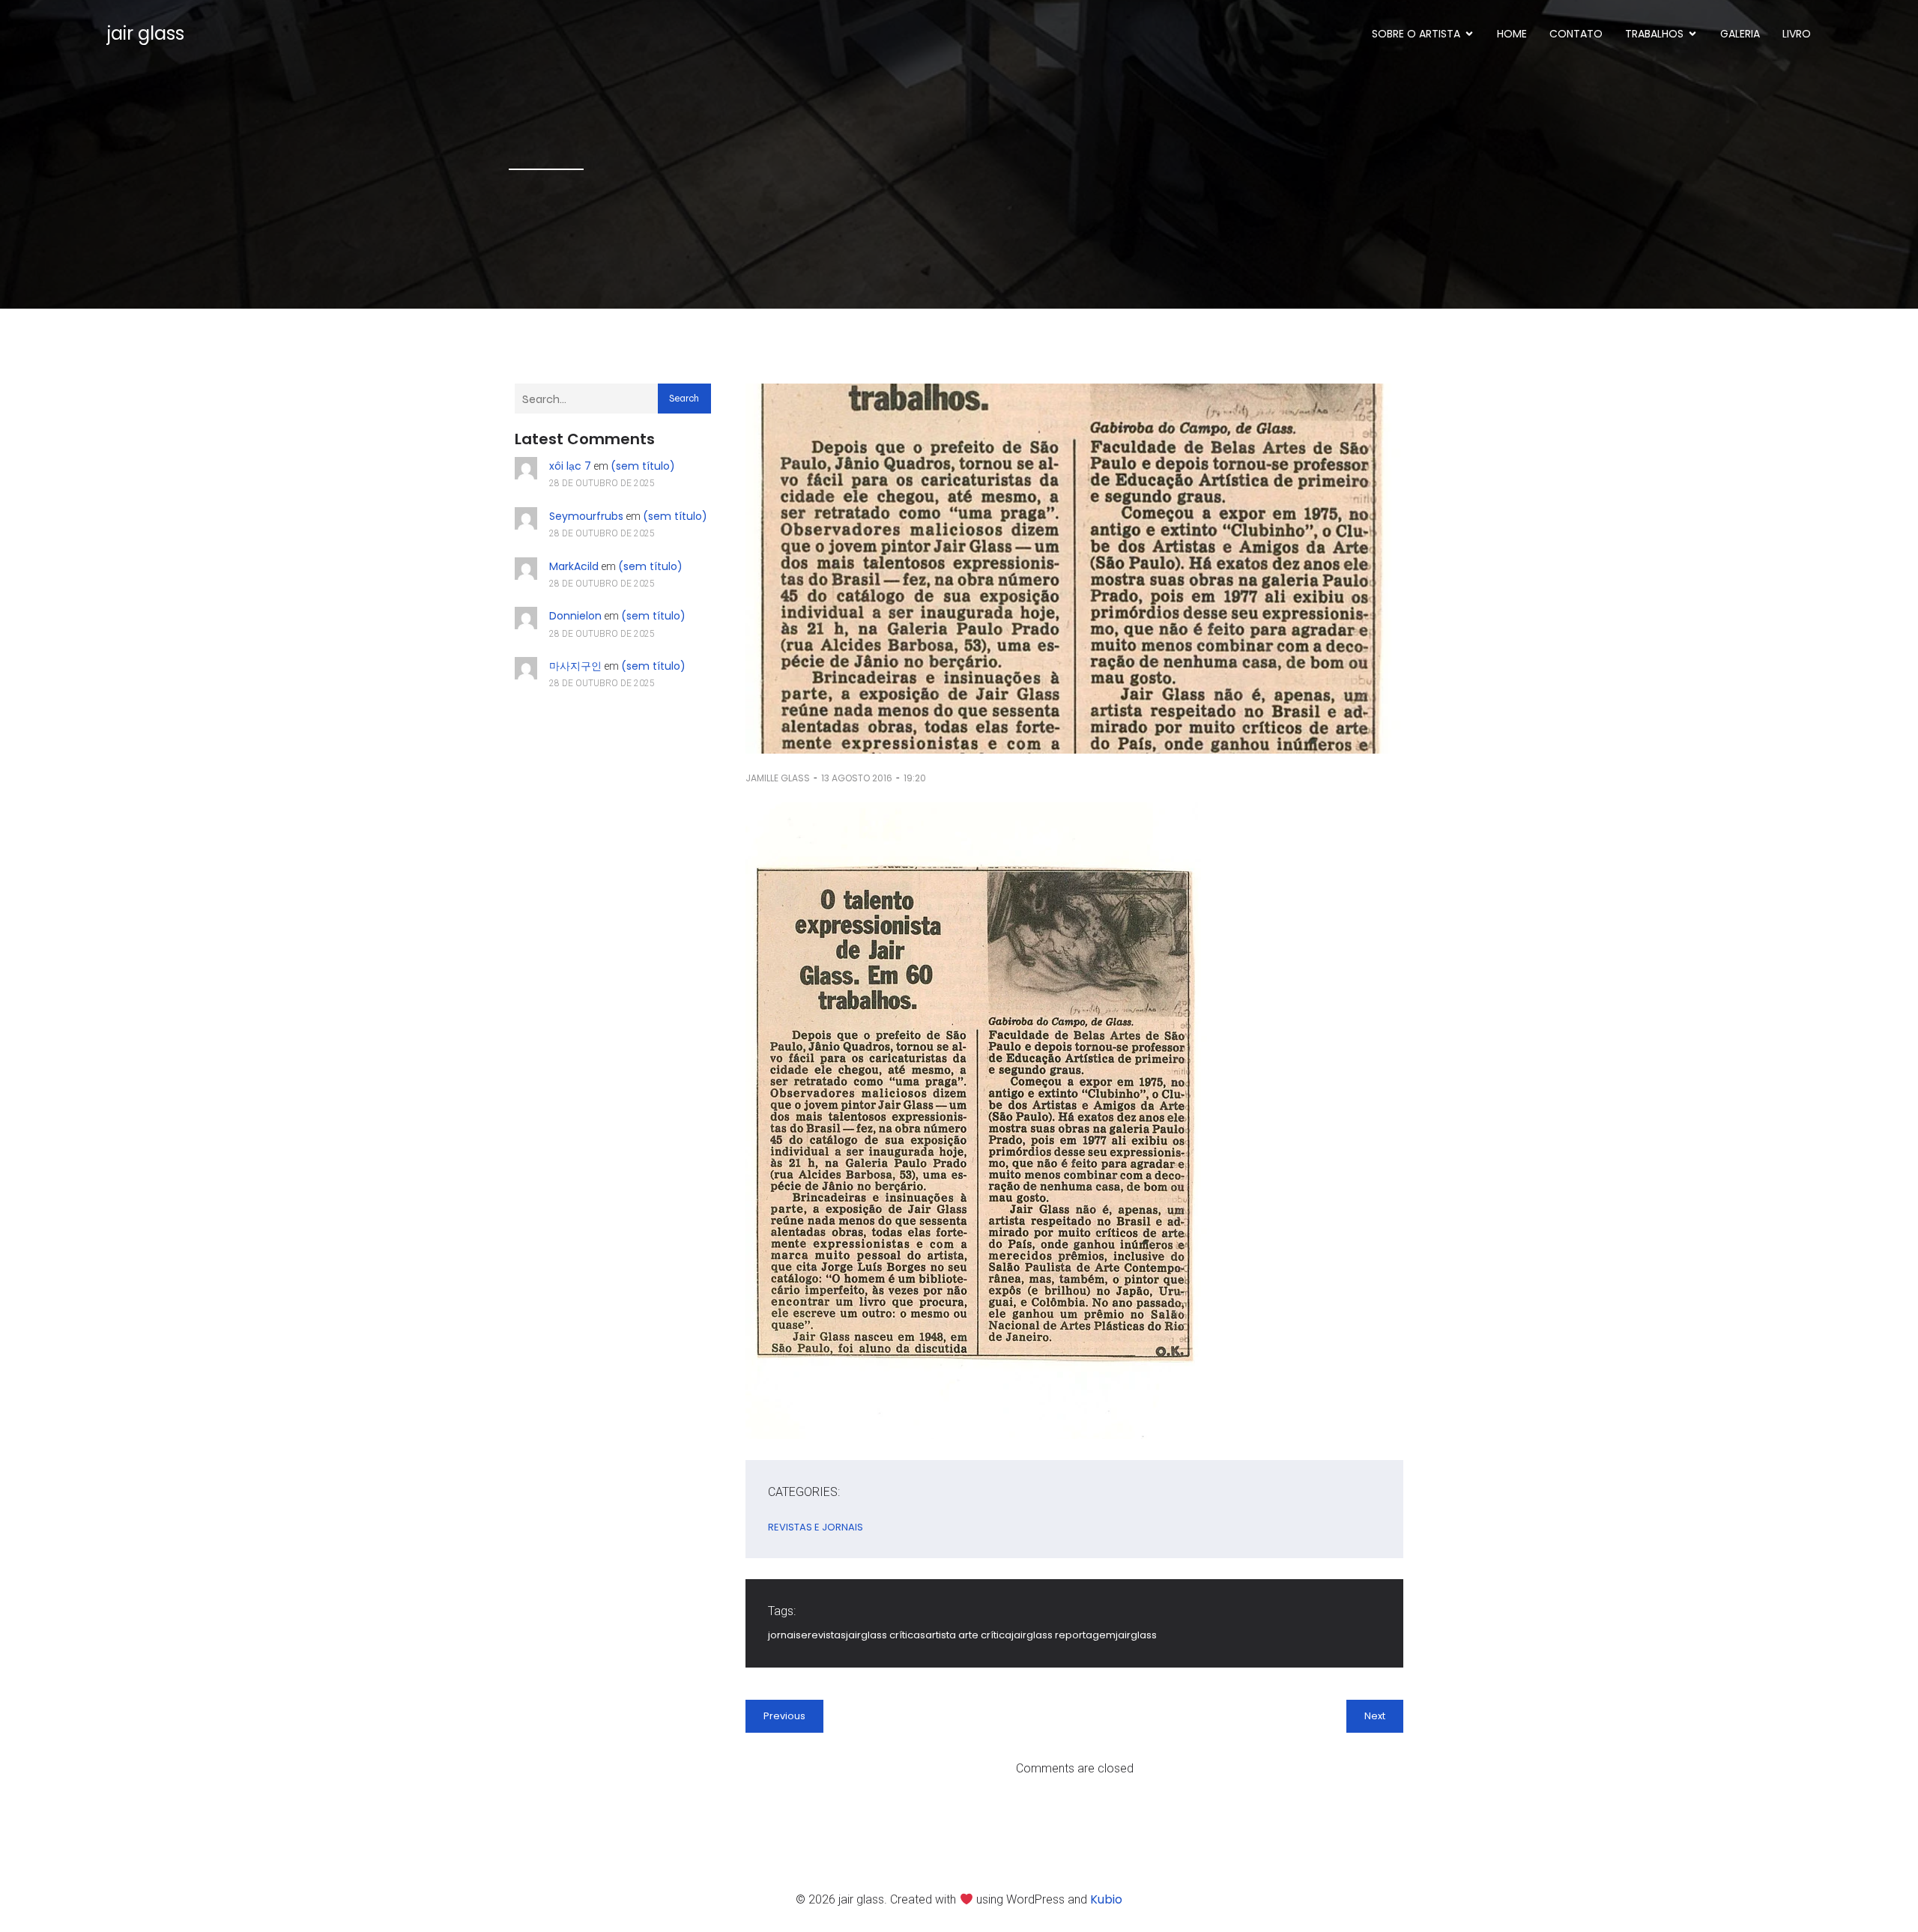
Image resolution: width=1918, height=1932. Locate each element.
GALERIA (1740, 34)
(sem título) (643, 466)
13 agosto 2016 (857, 778)
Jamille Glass (778, 778)
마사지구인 (575, 666)
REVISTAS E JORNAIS (816, 1527)
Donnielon (575, 616)
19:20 (915, 778)
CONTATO (1576, 34)
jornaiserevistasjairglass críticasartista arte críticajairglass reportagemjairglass (962, 1635)
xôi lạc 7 (570, 466)
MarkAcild (574, 566)
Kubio (1106, 1899)
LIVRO (1797, 34)
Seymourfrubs (586, 516)
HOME (1512, 34)
